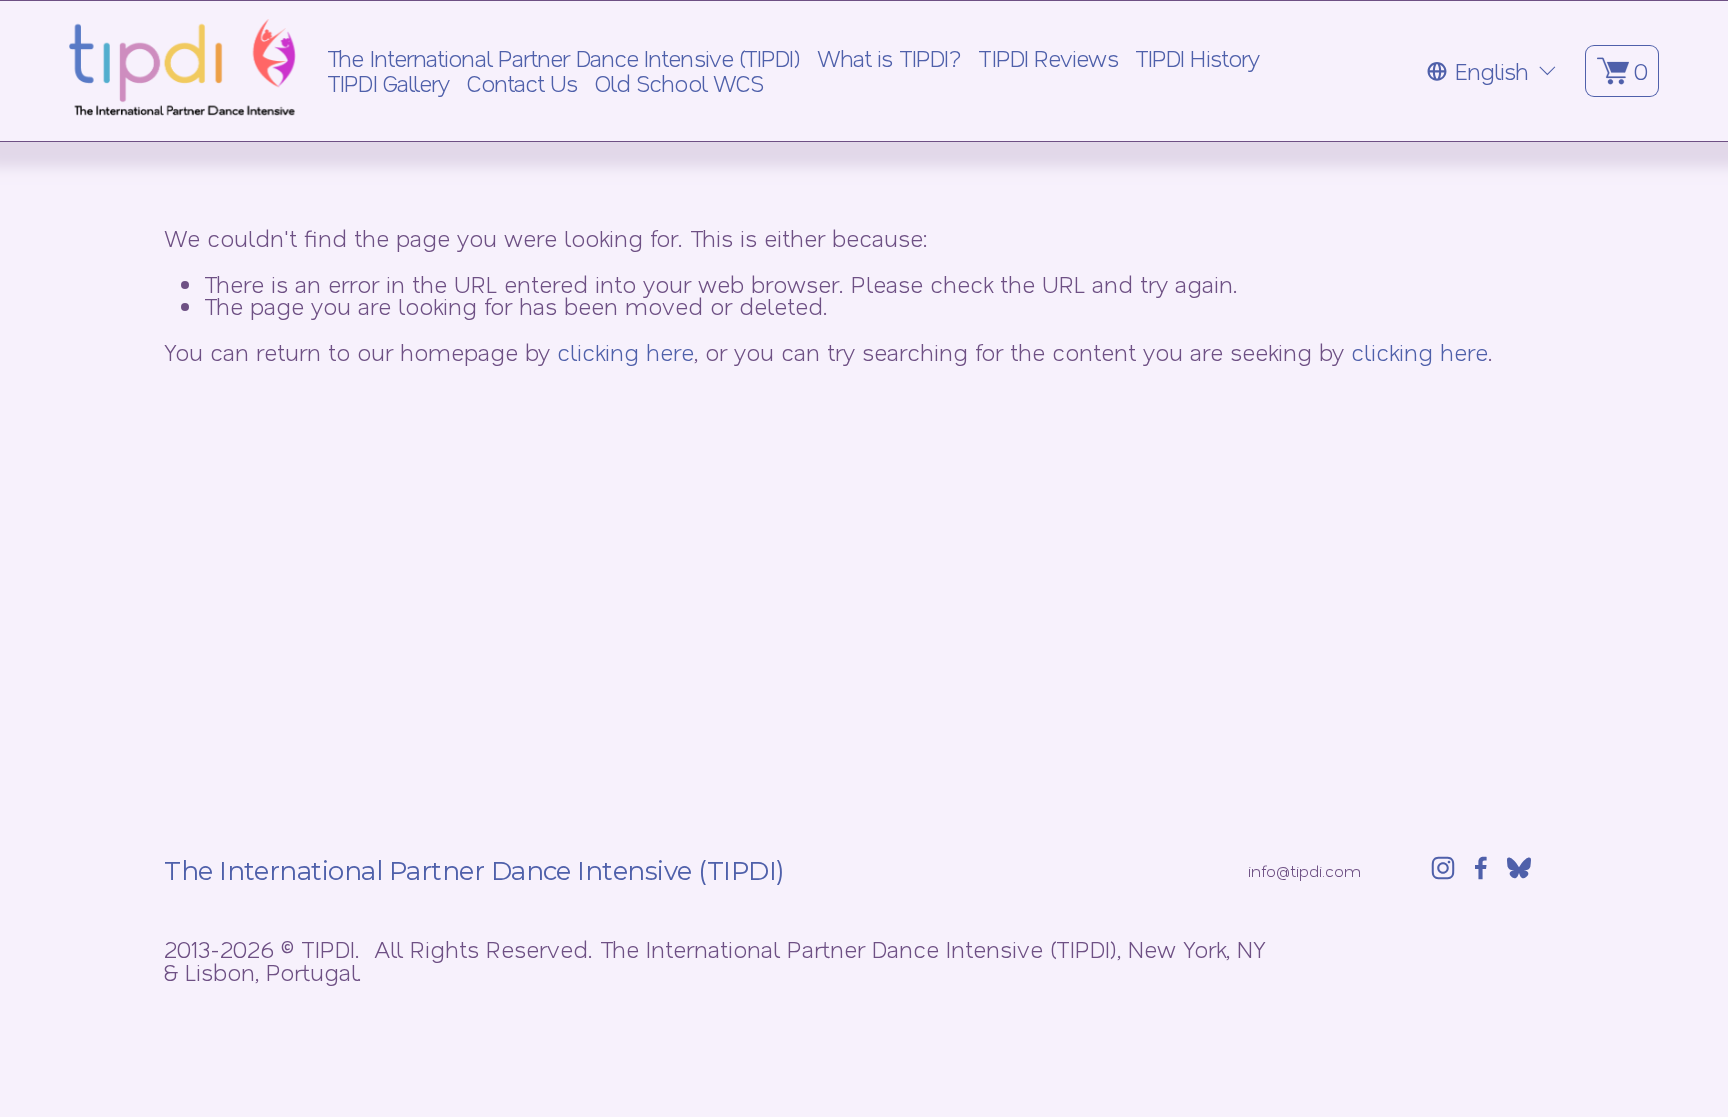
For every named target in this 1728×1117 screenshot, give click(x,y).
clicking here (625, 352)
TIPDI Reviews (1047, 58)
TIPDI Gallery (388, 83)
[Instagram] (1443, 868)
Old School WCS (679, 83)
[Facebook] (1481, 868)
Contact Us (522, 83)
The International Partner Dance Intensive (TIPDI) (563, 58)
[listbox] (1492, 70)
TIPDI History (1197, 58)
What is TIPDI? (889, 58)
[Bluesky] (1519, 868)
